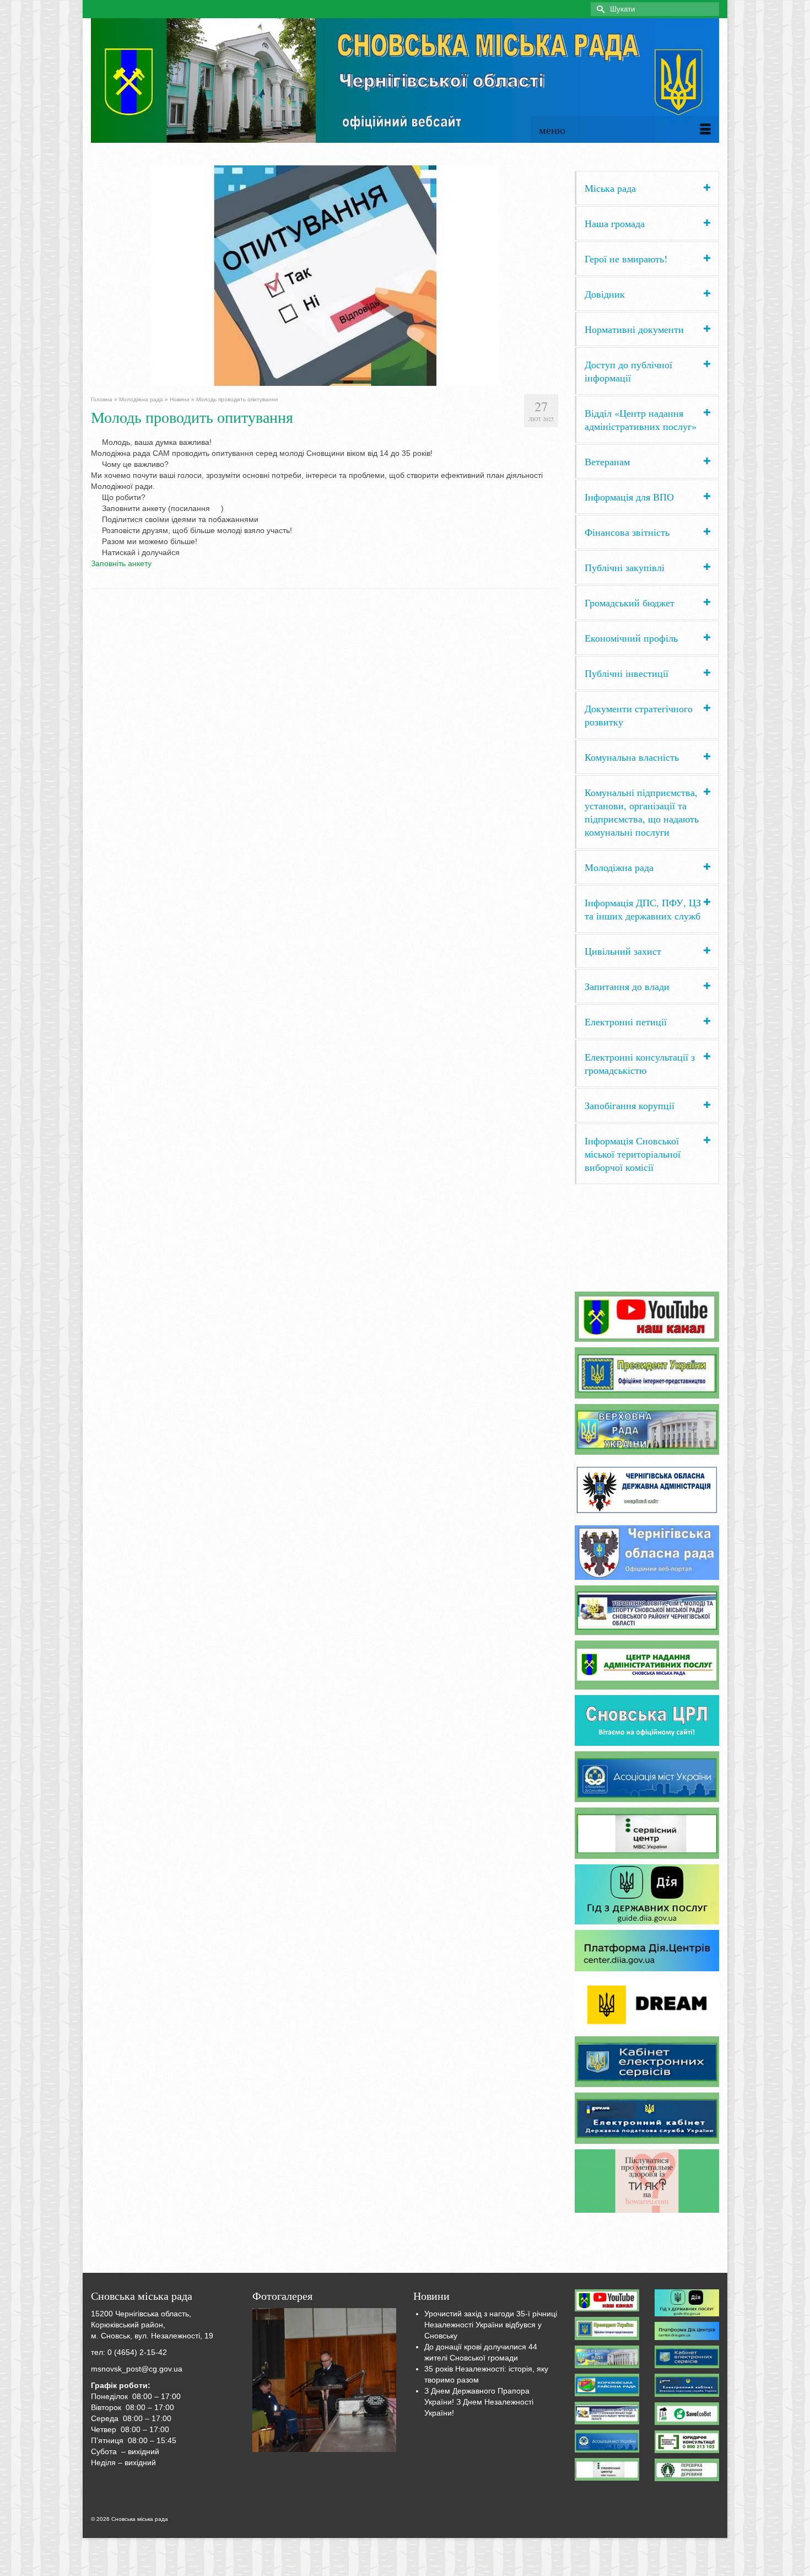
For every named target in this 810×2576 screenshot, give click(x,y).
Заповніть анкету (121, 563)
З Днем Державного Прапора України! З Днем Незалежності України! (479, 2402)
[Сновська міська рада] (405, 80)
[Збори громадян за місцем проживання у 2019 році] (325, 2380)
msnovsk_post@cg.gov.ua (137, 2369)
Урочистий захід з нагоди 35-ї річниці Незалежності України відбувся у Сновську (491, 2325)
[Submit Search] (599, 9)
